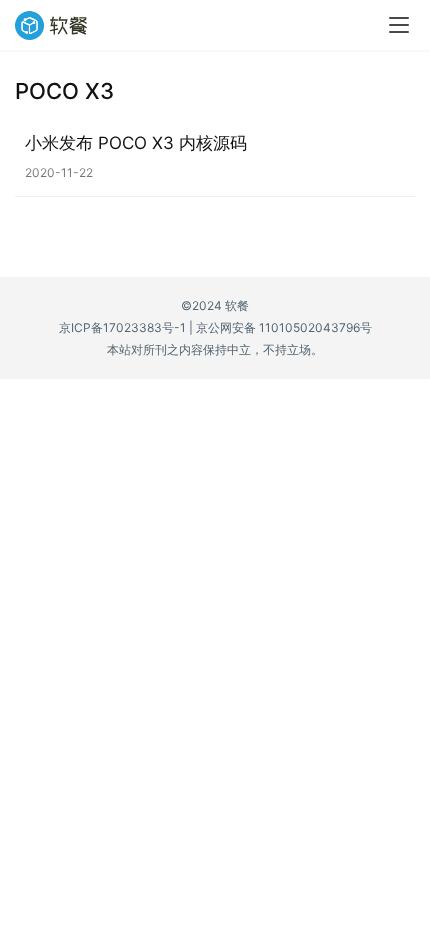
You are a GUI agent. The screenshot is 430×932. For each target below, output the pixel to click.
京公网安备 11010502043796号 (284, 327)
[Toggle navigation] (399, 25)
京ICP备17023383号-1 (122, 327)
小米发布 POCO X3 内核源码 (136, 143)
